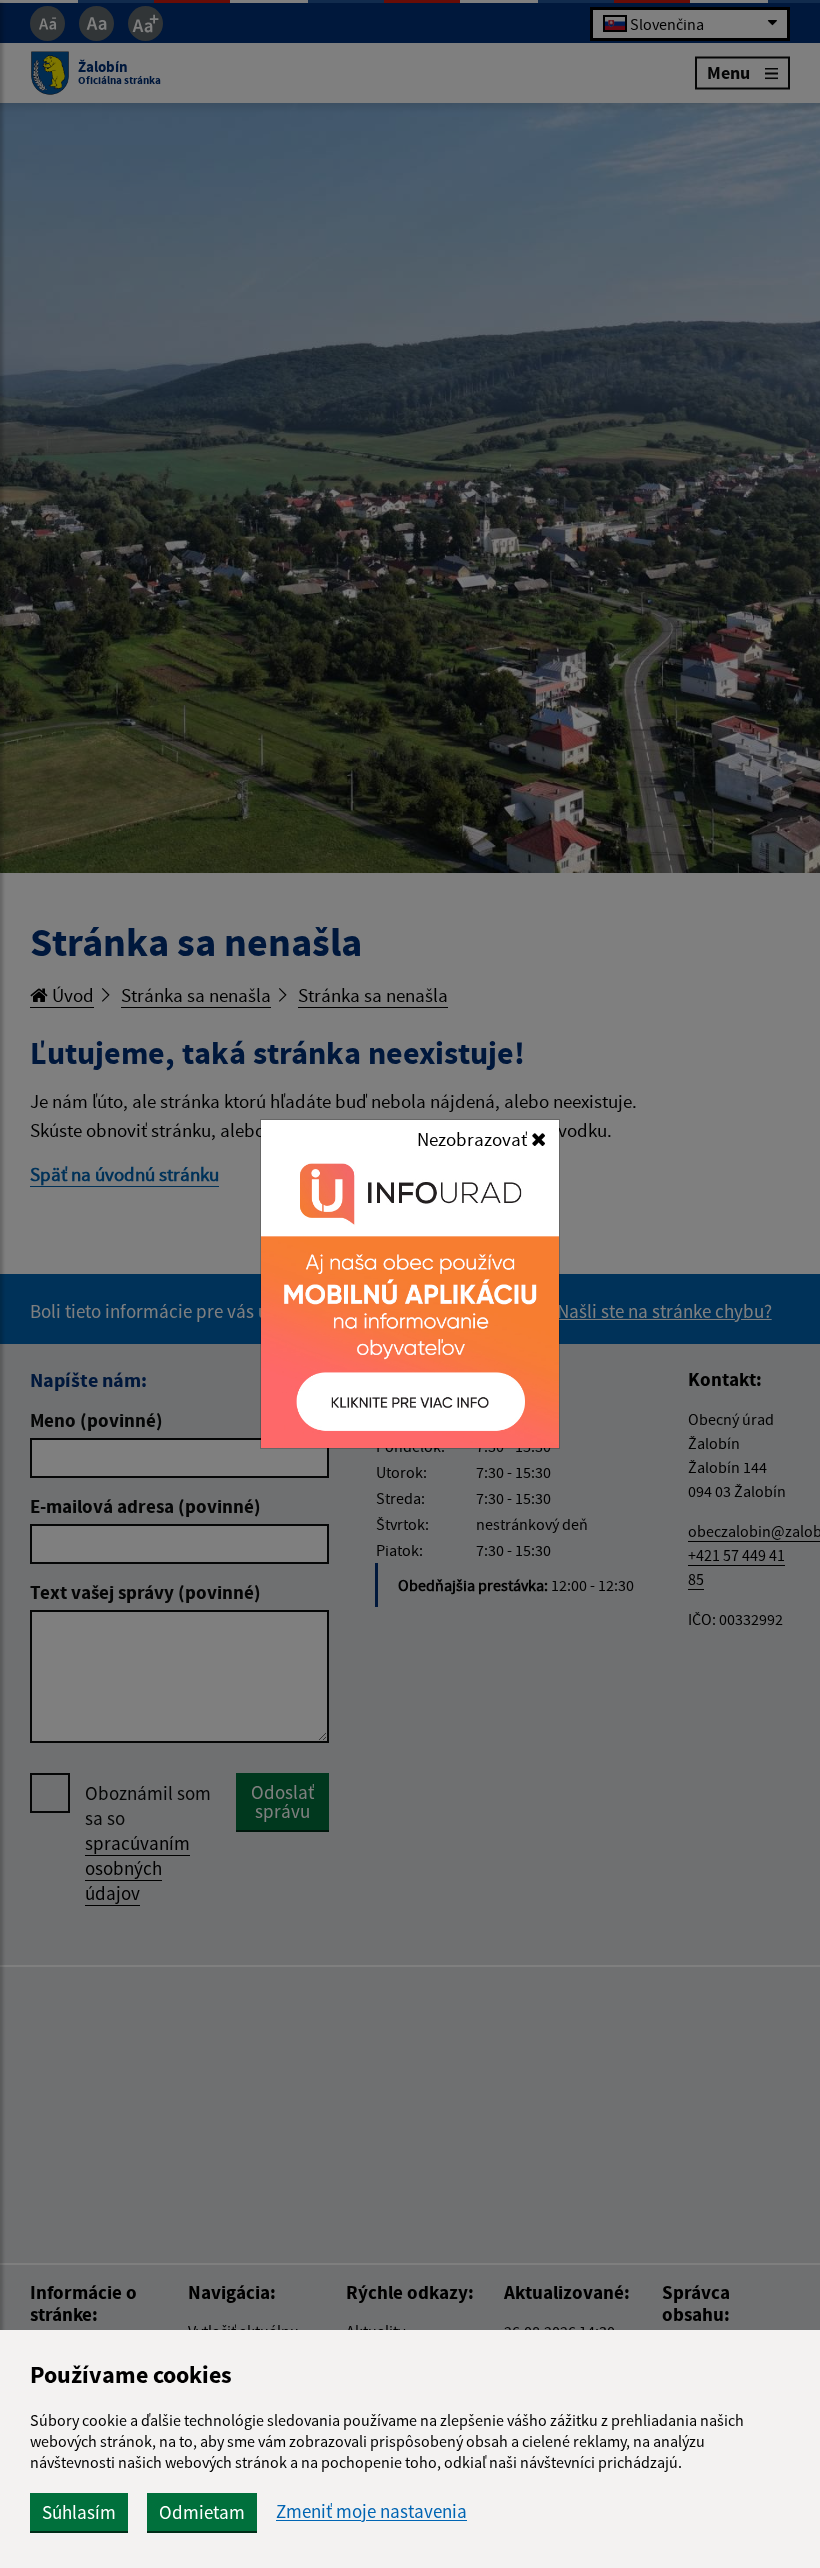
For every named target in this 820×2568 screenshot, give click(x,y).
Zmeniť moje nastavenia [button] (371, 2511)
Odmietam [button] (202, 2512)
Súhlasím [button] (79, 2512)
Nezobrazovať (474, 1139)
